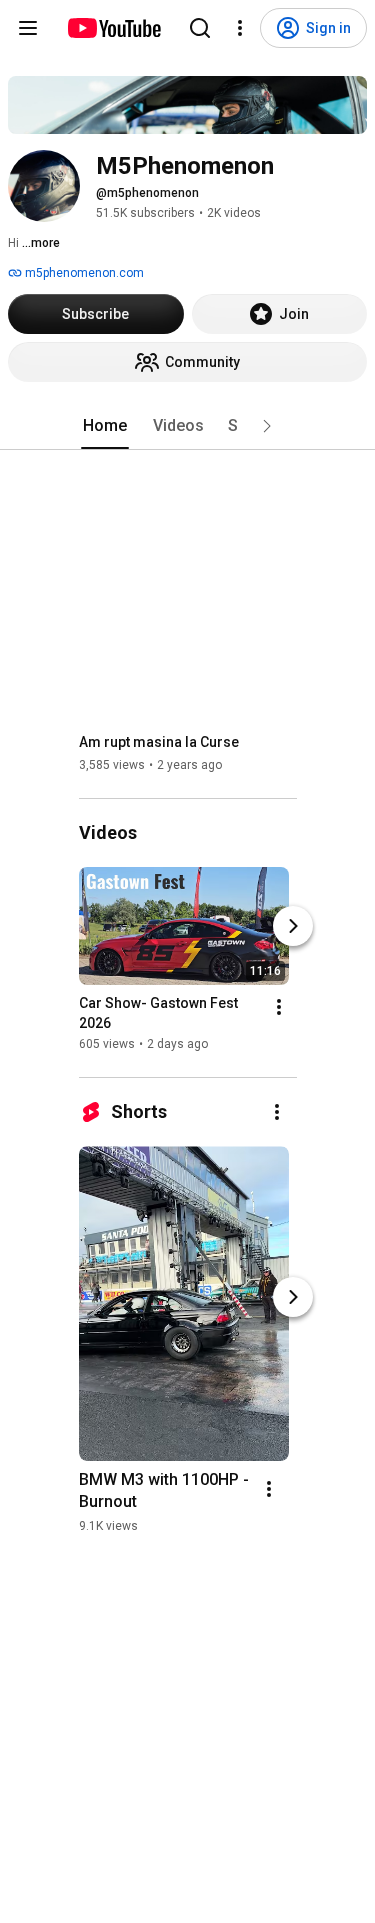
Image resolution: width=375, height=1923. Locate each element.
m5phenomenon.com (83, 273)
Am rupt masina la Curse (159, 742)
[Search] (200, 28)
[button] (267, 426)
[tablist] (188, 426)
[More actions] (279, 1007)
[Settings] (240, 28)
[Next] (293, 926)
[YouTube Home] (113, 28)
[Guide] (28, 28)
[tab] (105, 426)
